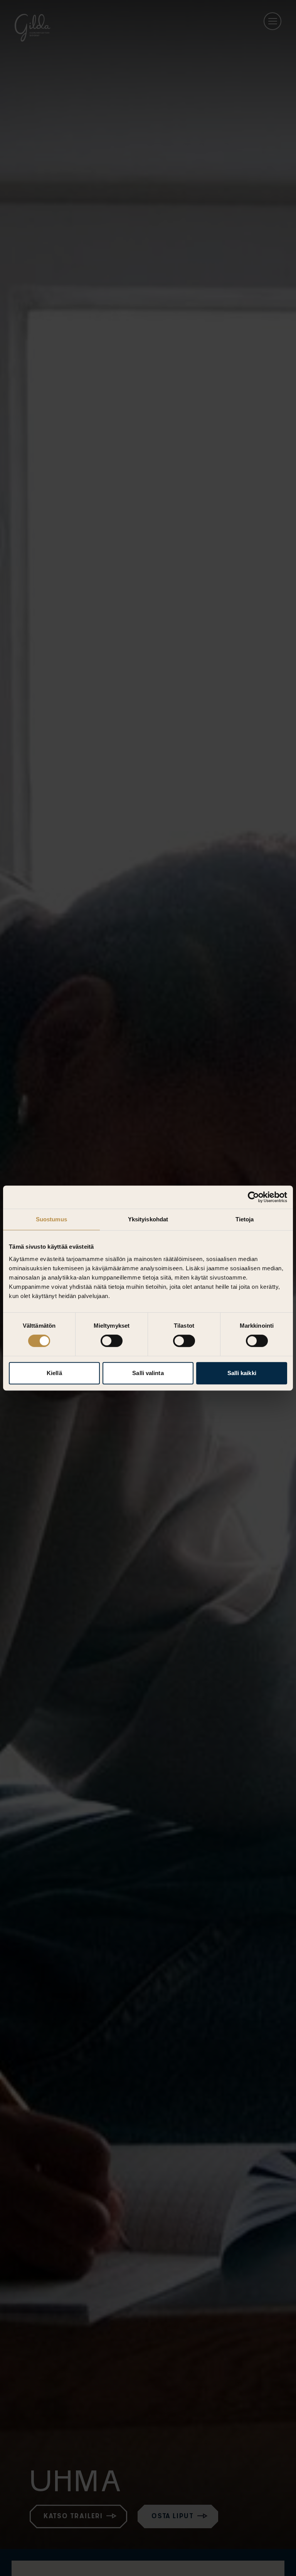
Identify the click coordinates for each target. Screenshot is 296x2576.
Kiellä (54, 1373)
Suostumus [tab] (51, 1219)
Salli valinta (148, 1373)
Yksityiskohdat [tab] (148, 1219)
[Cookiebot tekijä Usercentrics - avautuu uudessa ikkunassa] (253, 1197)
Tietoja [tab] (245, 1219)
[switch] (112, 1341)
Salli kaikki (242, 1373)
